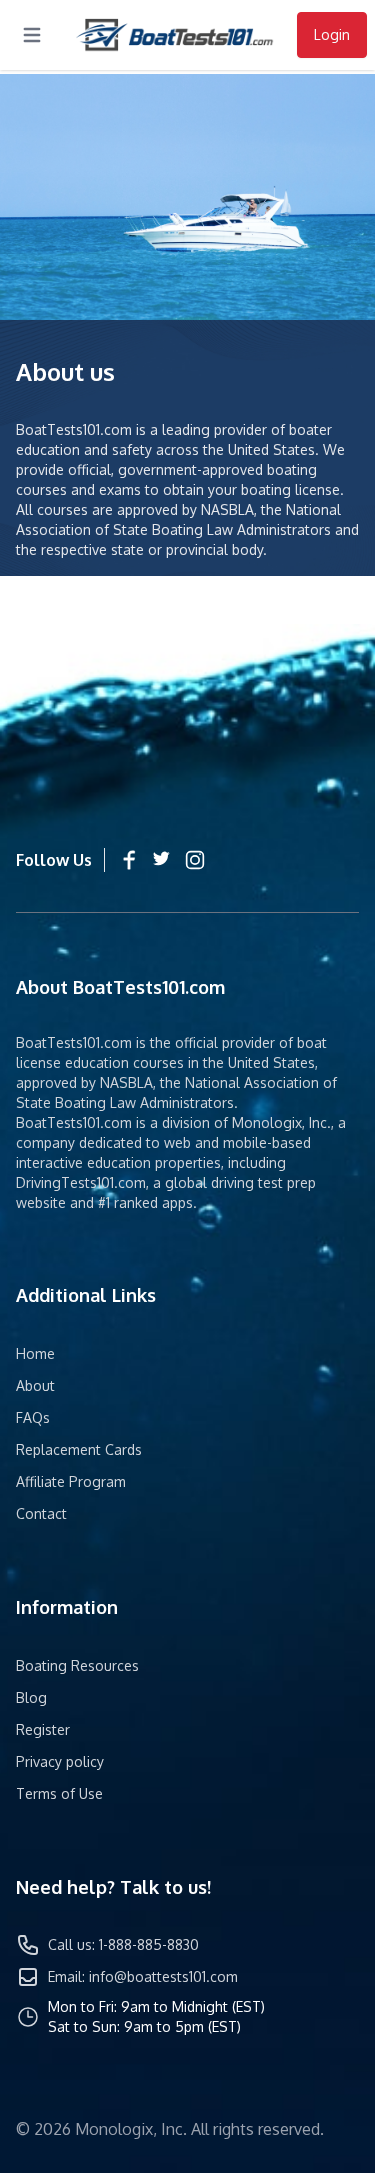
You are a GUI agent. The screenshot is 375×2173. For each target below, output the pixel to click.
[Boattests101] (175, 35)
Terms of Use (59, 1793)
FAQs (33, 1417)
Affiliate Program (71, 1481)
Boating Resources (77, 1665)
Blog (31, 1697)
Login (332, 34)
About (35, 1385)
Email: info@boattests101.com (143, 1976)
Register (43, 1729)
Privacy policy (60, 1761)
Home (35, 1353)
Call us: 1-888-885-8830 (123, 1944)
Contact (41, 1513)
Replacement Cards (79, 1449)
